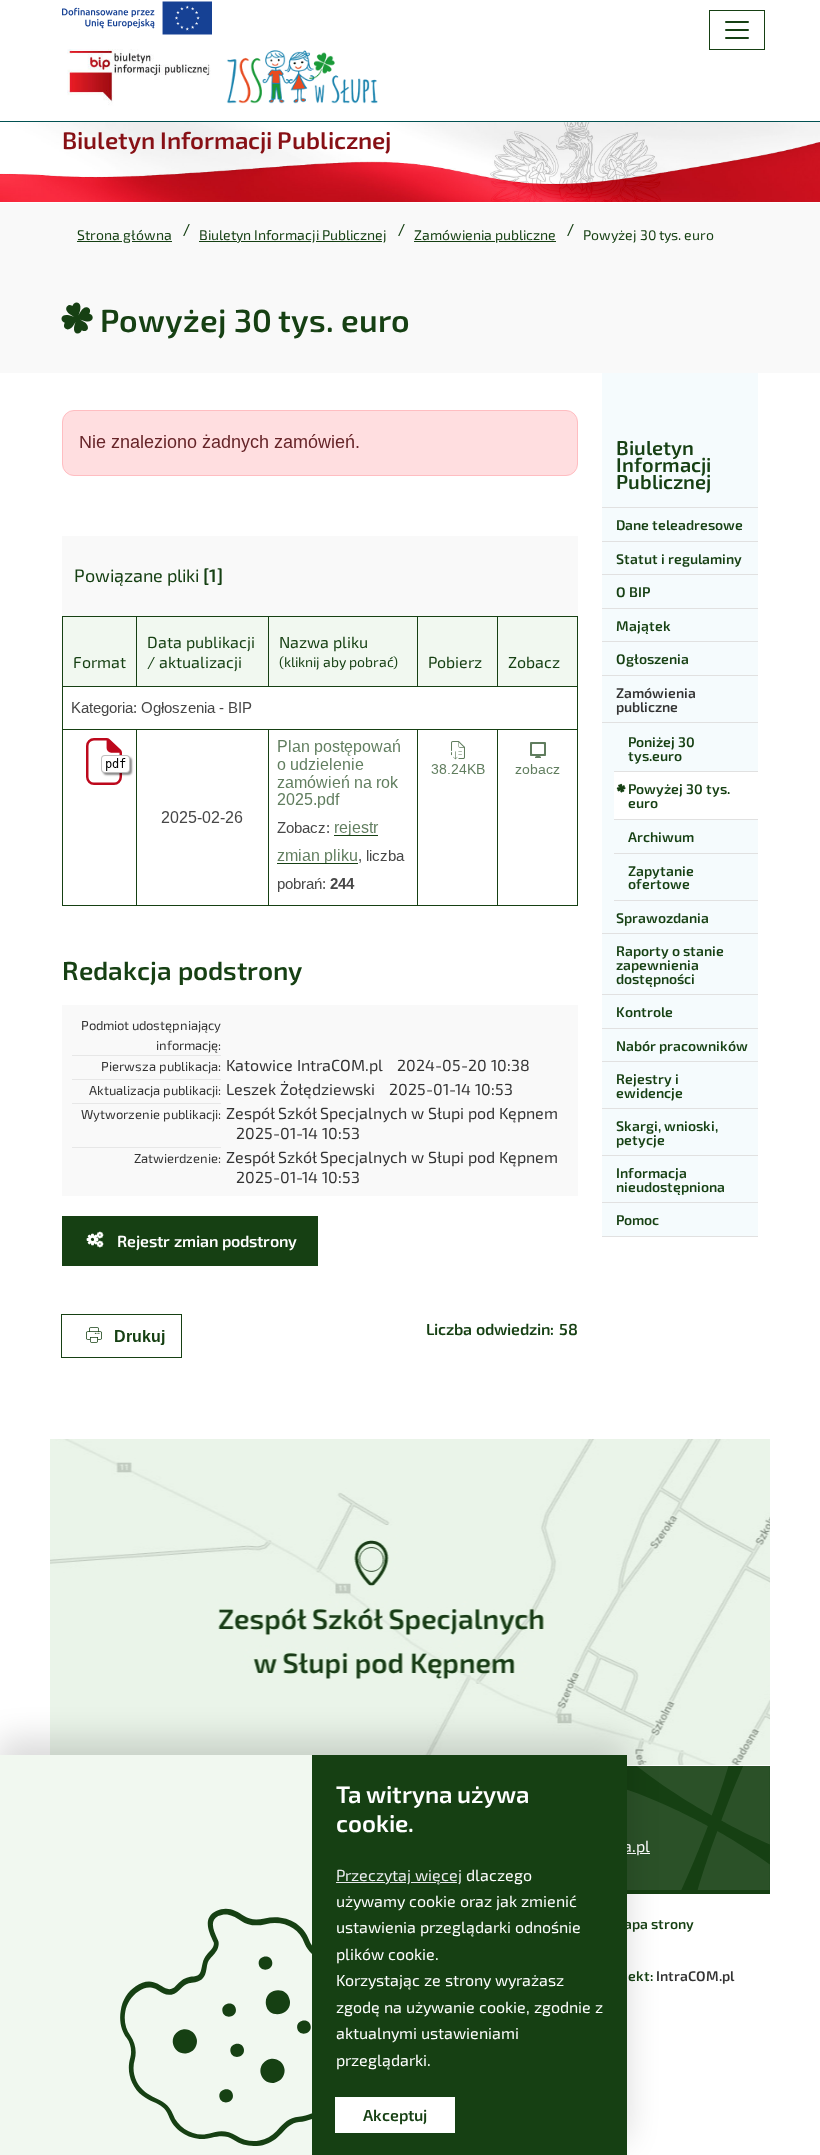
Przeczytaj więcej (399, 1874)
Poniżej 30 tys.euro (661, 748)
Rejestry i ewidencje (649, 1085)
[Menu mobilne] (737, 30)
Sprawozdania (662, 917)
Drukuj (137, 1336)
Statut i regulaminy (679, 558)
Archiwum (661, 836)
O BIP (633, 591)
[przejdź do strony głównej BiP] (142, 76)
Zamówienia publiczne (485, 235)
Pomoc (637, 1219)
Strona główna (124, 235)
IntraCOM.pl (695, 1975)
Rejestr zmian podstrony (205, 1240)
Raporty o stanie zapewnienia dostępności (670, 964)
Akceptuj (395, 2114)
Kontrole (644, 1011)
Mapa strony (652, 1923)
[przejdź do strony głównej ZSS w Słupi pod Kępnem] (302, 76)
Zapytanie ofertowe (661, 877)
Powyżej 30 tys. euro (679, 795)
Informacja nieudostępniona (670, 1179)
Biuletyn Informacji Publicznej (293, 235)
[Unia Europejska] (137, 18)
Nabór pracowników (682, 1045)
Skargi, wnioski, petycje (667, 1132)
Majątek (643, 625)
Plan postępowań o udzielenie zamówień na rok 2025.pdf (339, 773)
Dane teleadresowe (679, 524)
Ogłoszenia (652, 658)
